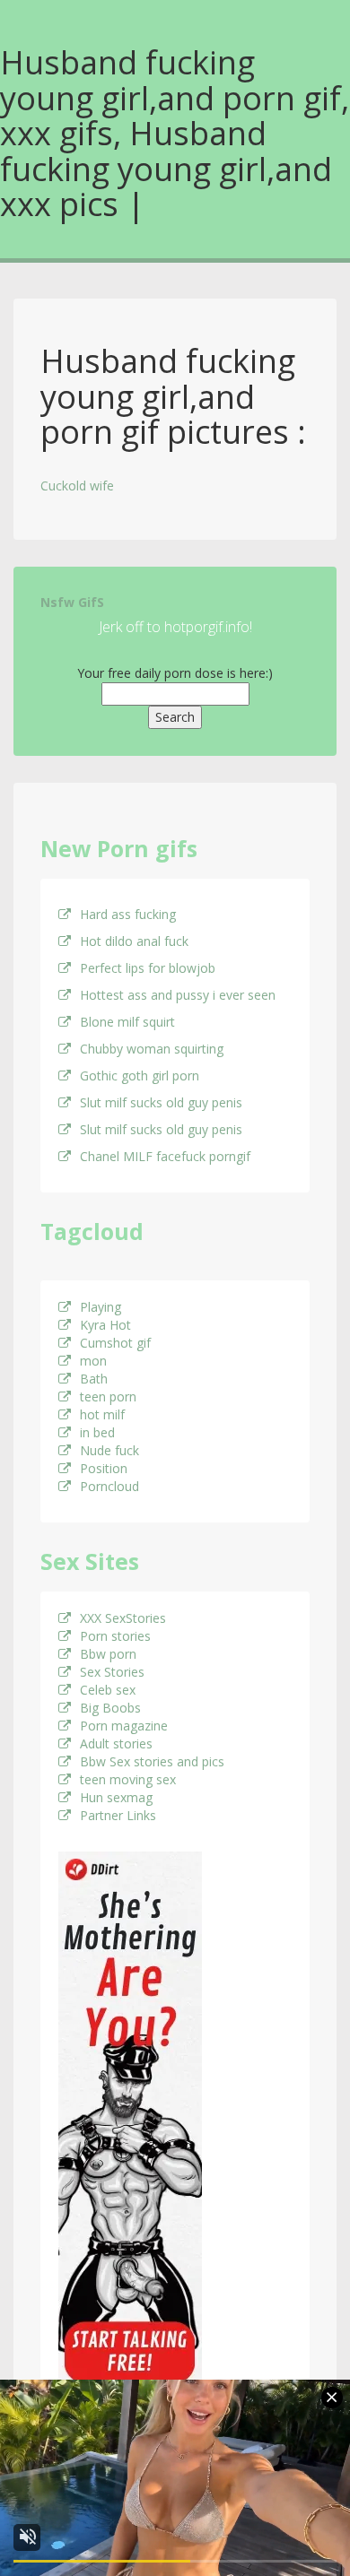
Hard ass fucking (128, 914)
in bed (97, 1432)
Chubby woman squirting (152, 1049)
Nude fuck (109, 1450)
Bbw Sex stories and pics (152, 1761)
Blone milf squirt (127, 1022)
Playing (101, 1307)
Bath (94, 1379)
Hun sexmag (116, 1797)
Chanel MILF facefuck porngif (165, 1156)
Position (104, 1468)
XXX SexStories (123, 1618)
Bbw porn (108, 1654)
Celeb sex (108, 1690)
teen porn (108, 1396)
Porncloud (109, 1486)
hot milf (102, 1414)
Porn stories (115, 1636)
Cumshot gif (115, 1343)
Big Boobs (110, 1708)
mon (93, 1361)
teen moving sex (128, 1779)
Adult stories (116, 1743)
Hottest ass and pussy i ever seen (178, 995)
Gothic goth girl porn (140, 1076)
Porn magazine (124, 1726)
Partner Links (118, 1815)
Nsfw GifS (72, 602)
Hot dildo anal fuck (134, 941)
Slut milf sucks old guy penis (161, 1102)
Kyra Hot (105, 1325)
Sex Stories (112, 1672)
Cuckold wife (77, 486)
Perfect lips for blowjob (148, 968)
